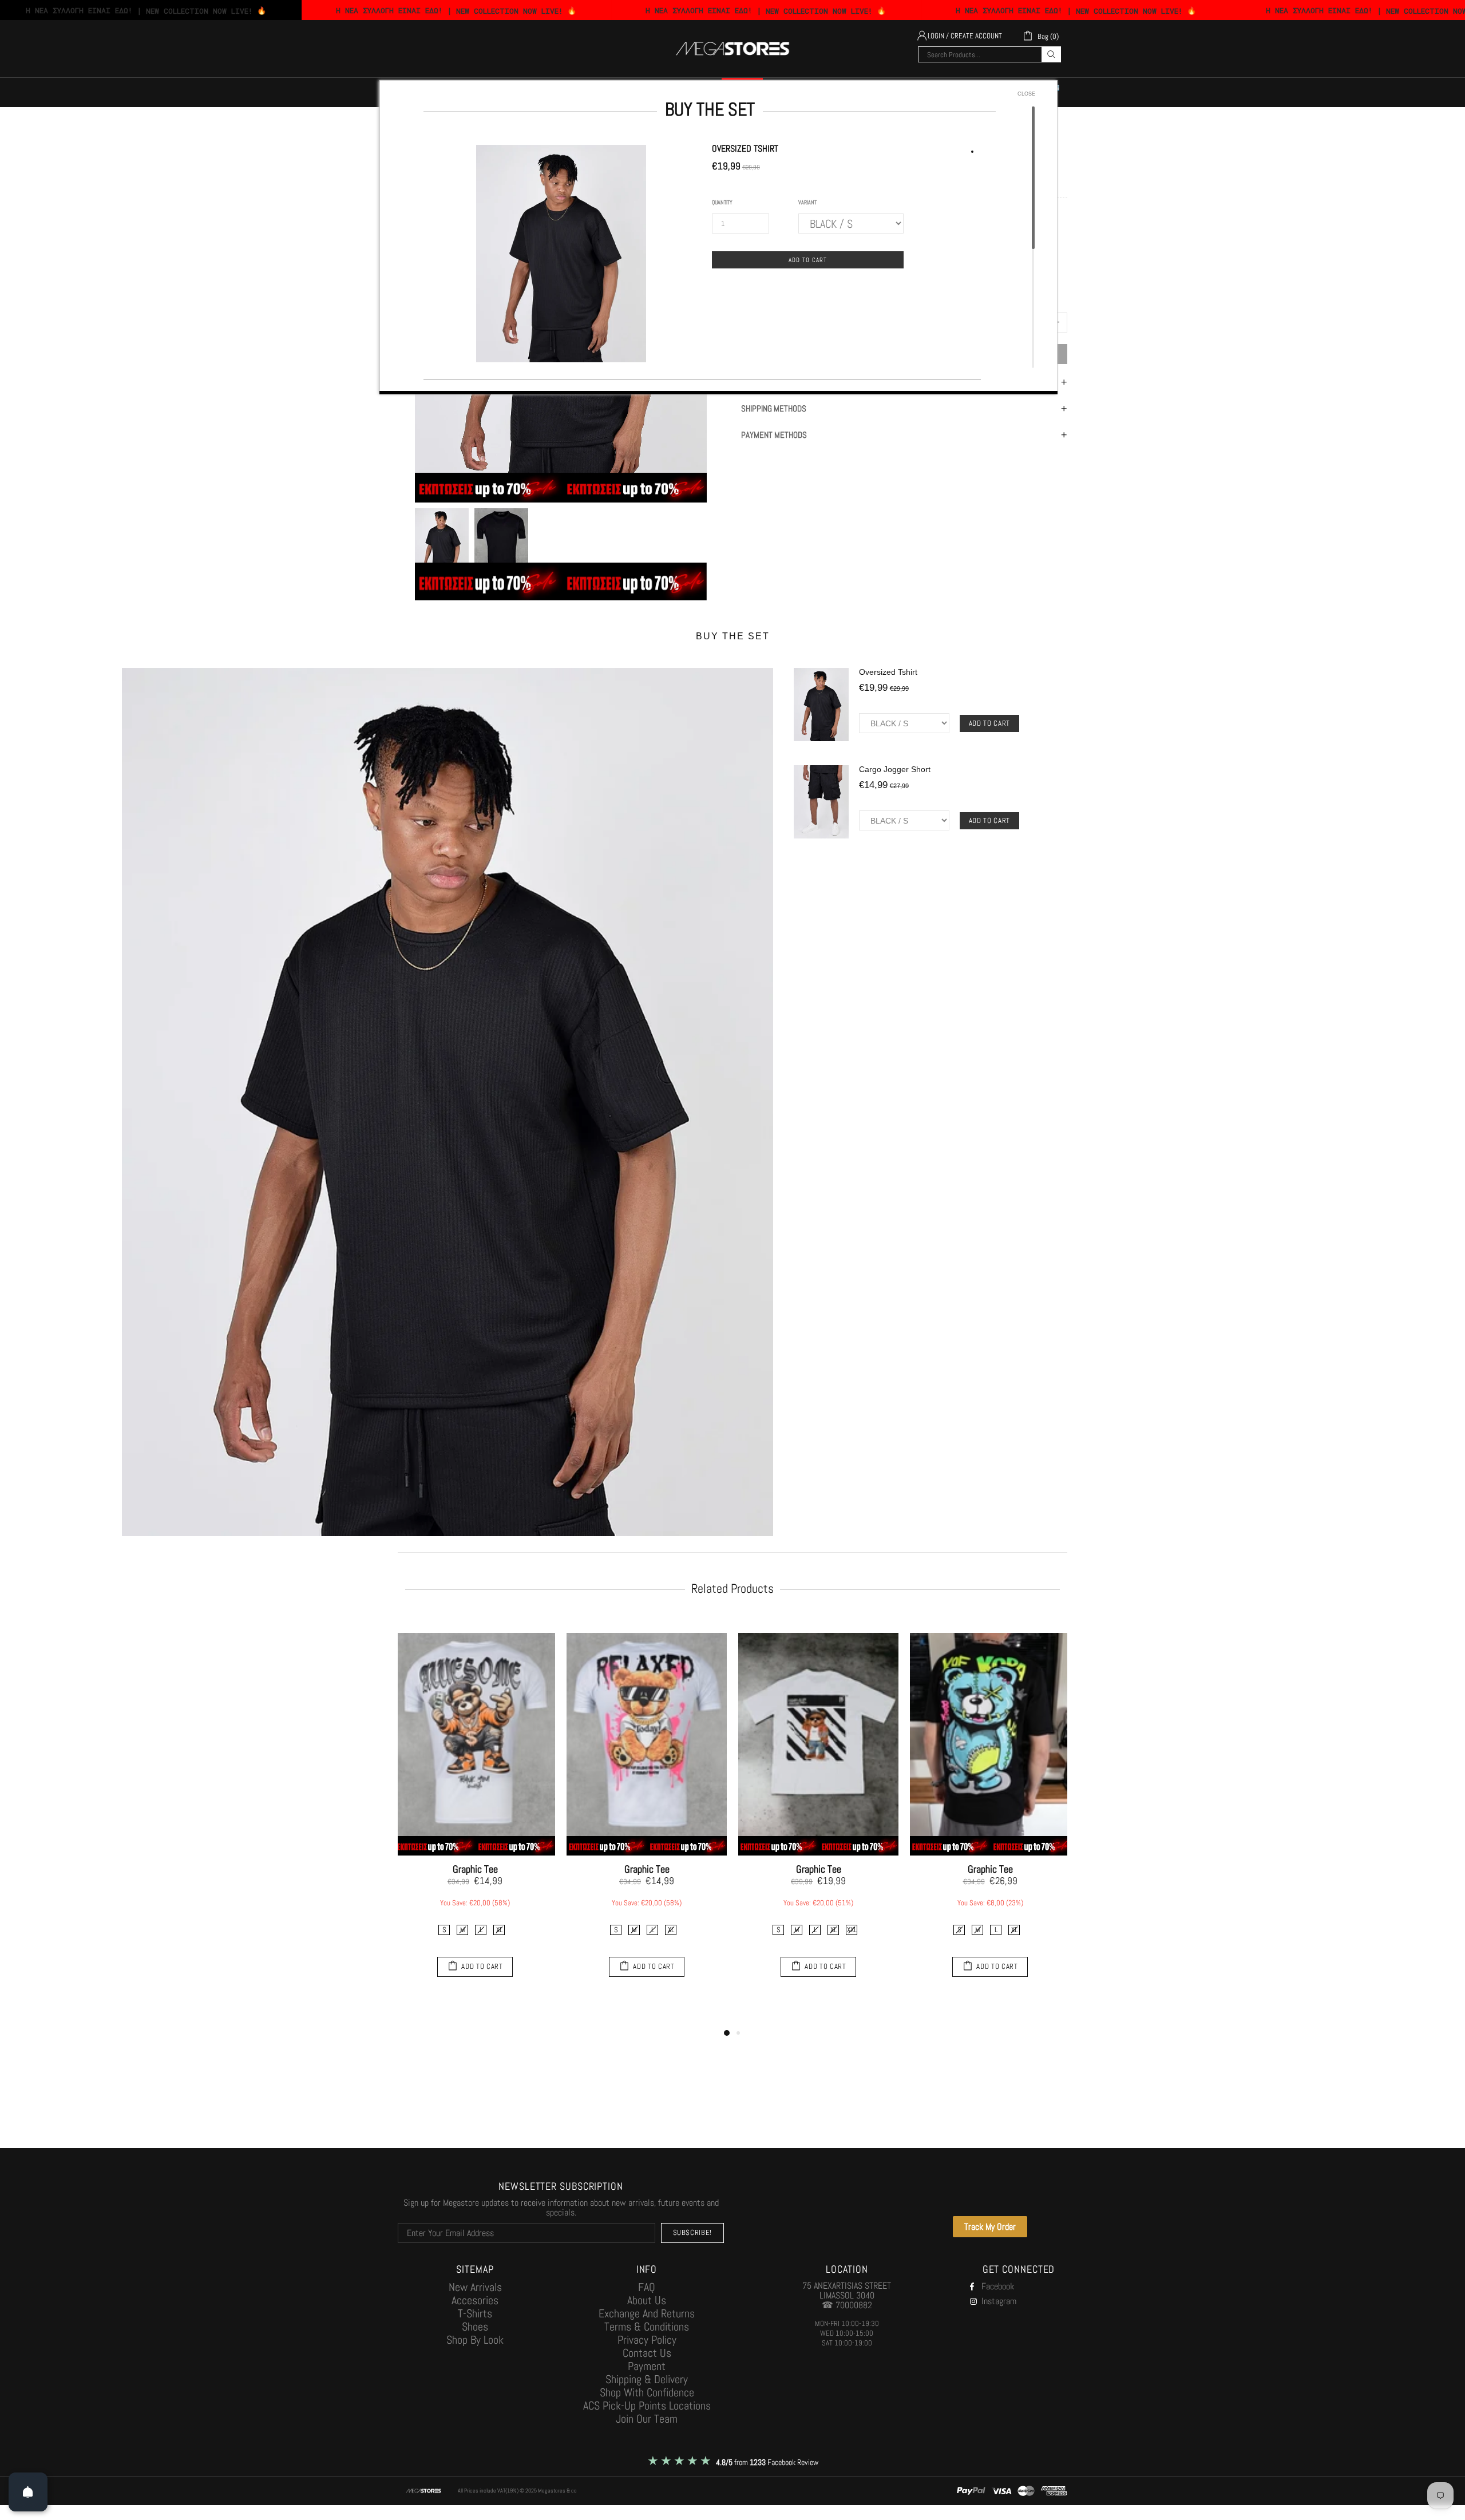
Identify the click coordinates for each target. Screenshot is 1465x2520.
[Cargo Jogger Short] (821, 804)
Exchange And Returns (647, 2314)
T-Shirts (475, 2314)
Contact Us (647, 2353)
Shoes (475, 2327)
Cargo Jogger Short (895, 769)
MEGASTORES (732, 49)
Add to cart (989, 723)
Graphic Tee (475, 1869)
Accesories (475, 2301)
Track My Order (990, 2227)
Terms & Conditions (647, 2327)
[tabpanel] (475, 1807)
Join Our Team (647, 2419)
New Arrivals (475, 2287)
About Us (647, 2301)
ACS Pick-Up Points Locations (647, 2406)
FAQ (647, 2287)
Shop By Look (475, 2340)
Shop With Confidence (647, 2393)
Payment (647, 2366)
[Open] (28, 2492)
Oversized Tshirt (888, 672)
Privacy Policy (647, 2340)
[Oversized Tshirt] (821, 706)
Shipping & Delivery (647, 2379)
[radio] (444, 1930)
